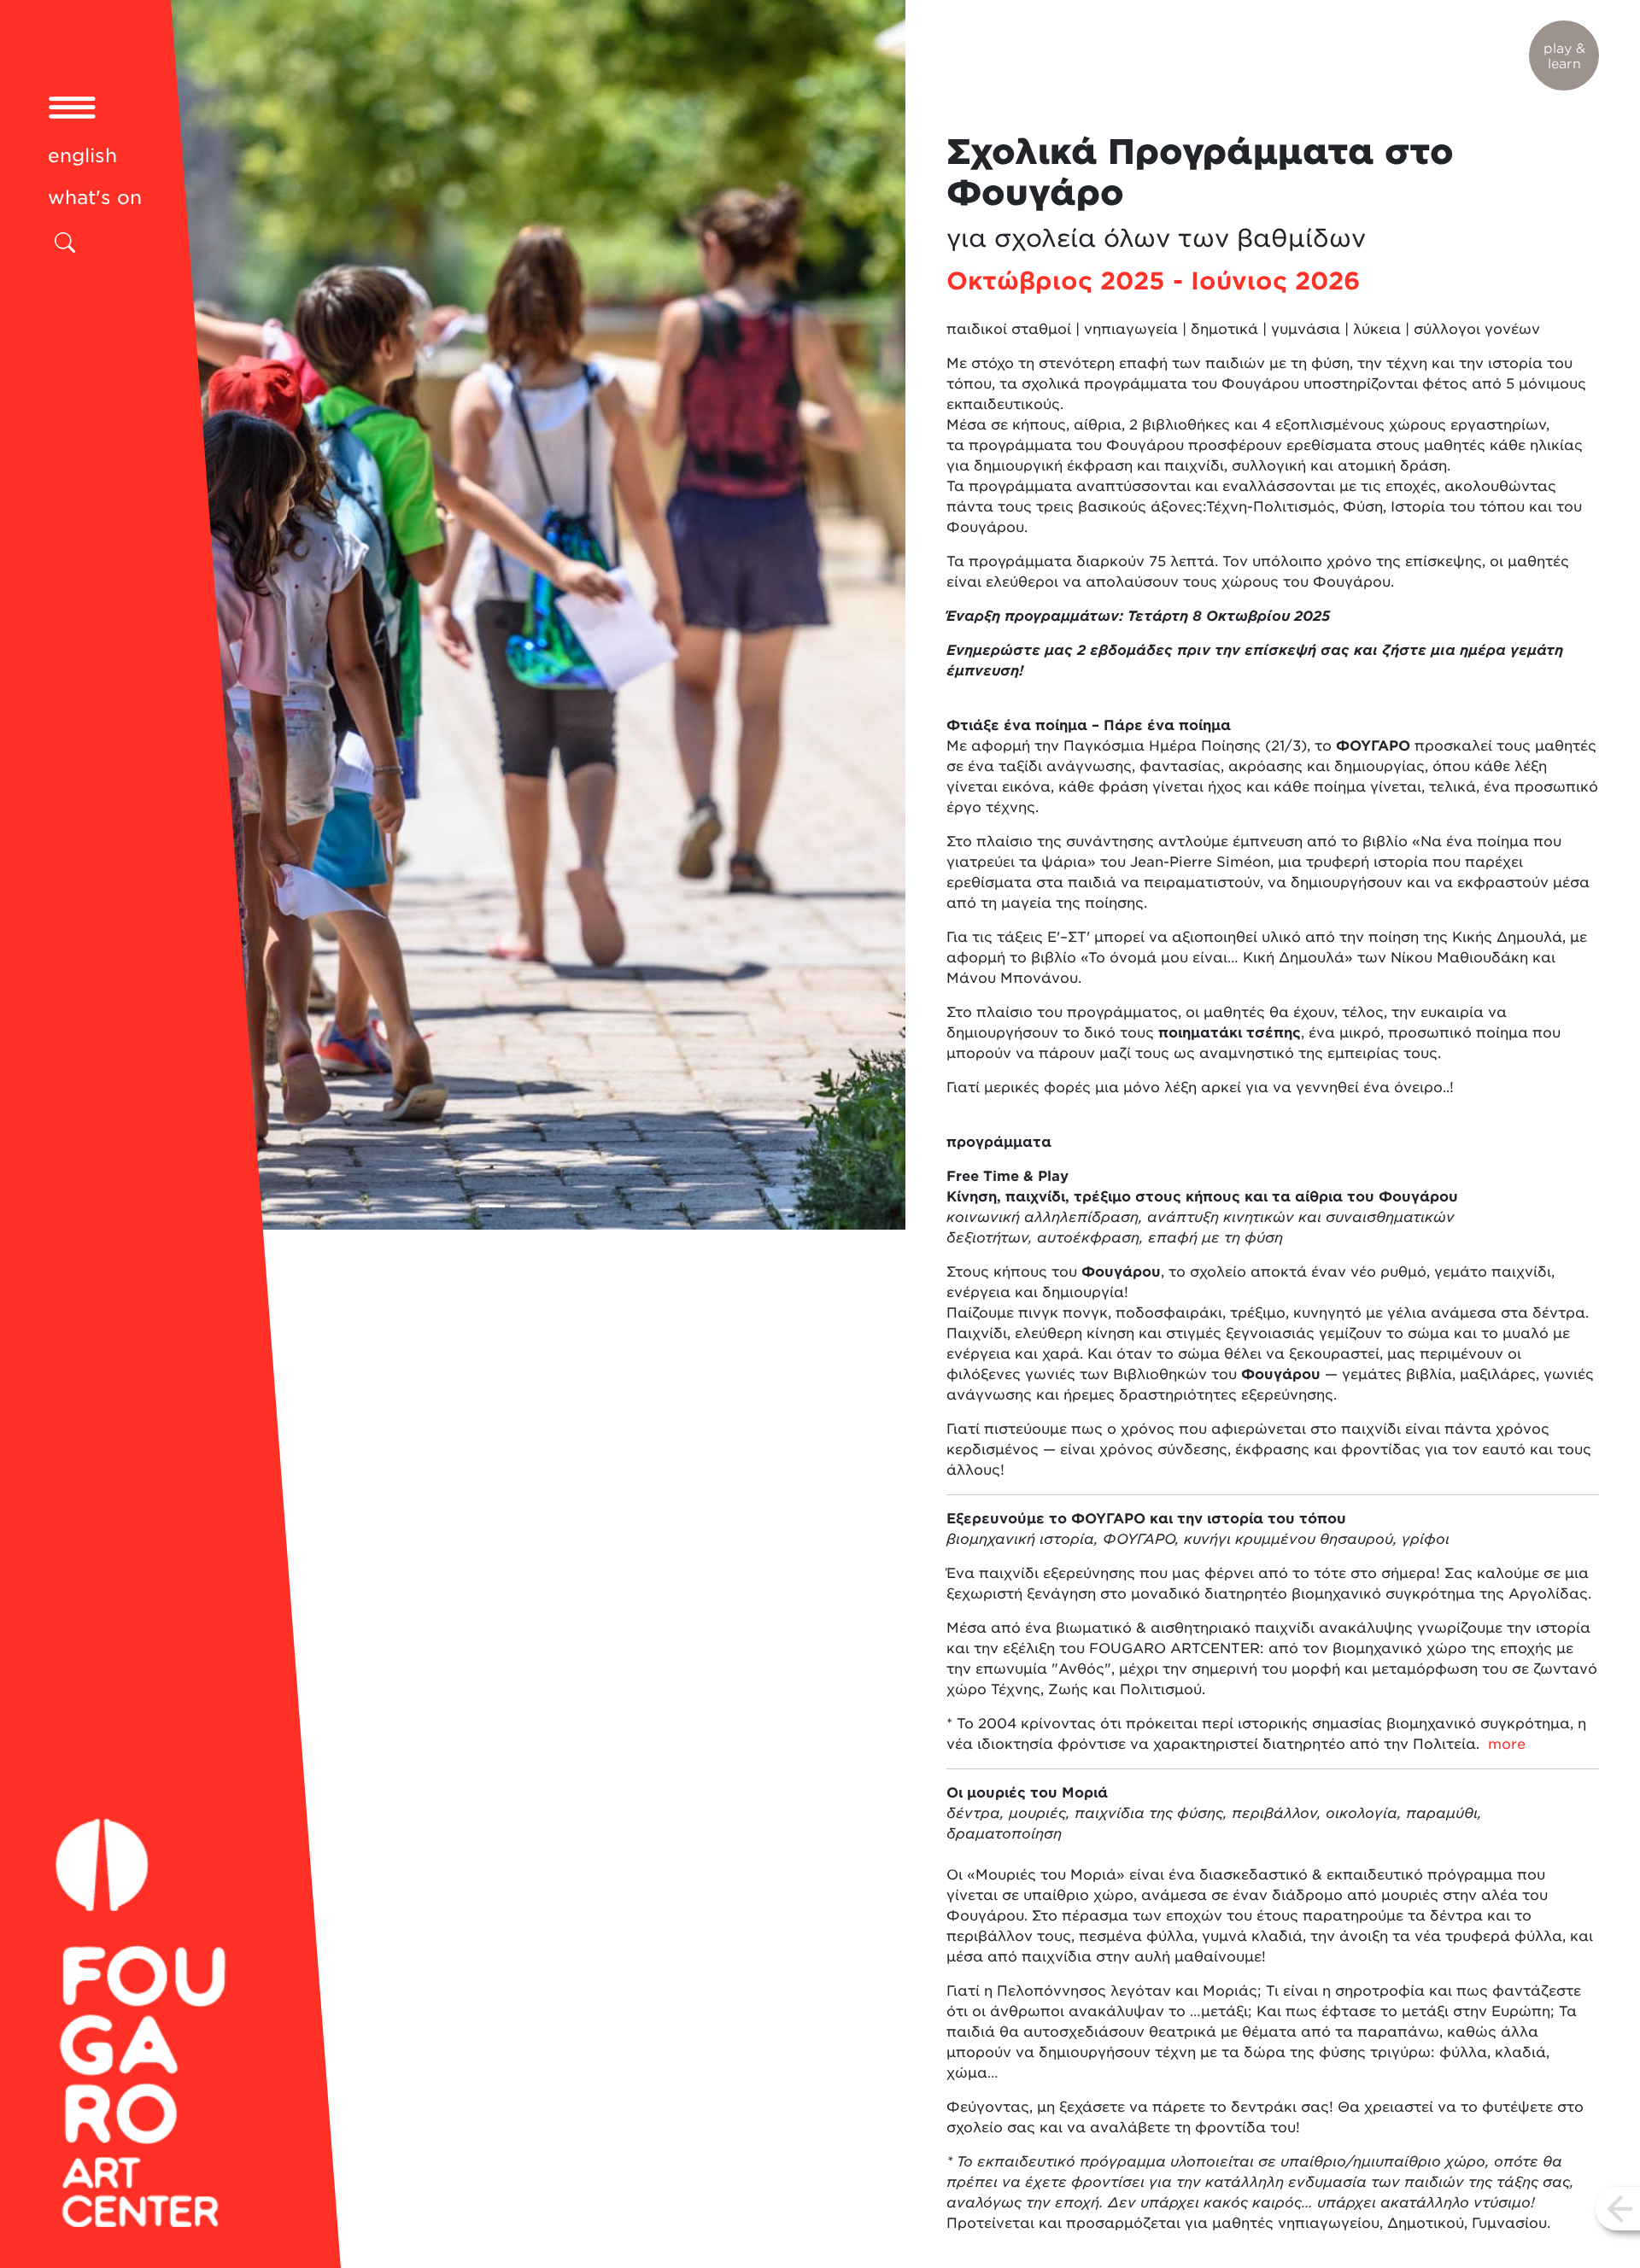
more (1507, 1744)
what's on (95, 197)
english (82, 155)
